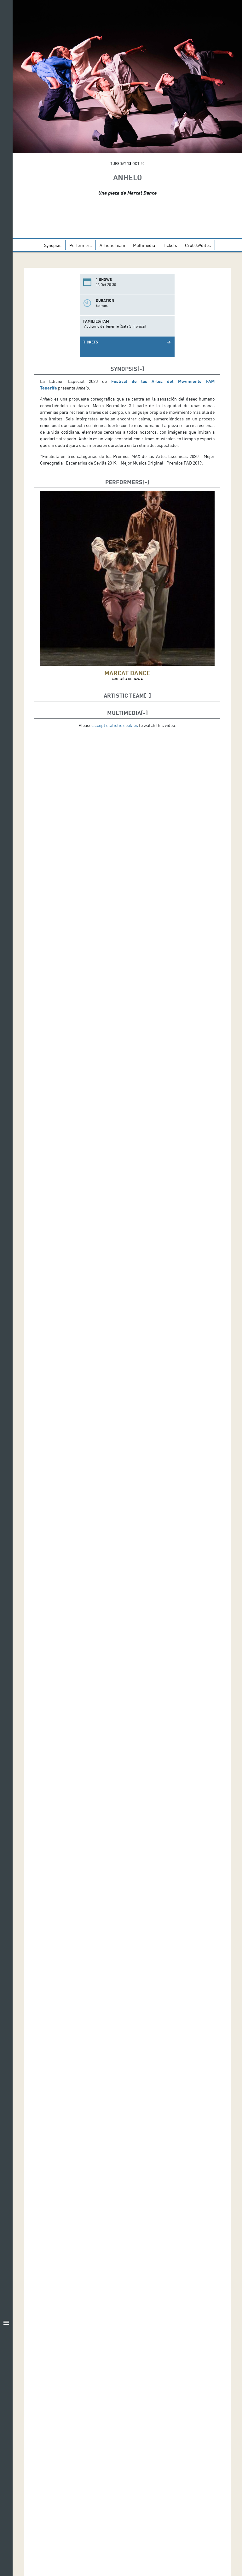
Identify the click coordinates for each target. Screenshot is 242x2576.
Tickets (170, 245)
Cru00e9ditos (198, 245)
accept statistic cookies (115, 725)
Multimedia (144, 245)
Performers (81, 245)
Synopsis (53, 245)
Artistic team (112, 245)
